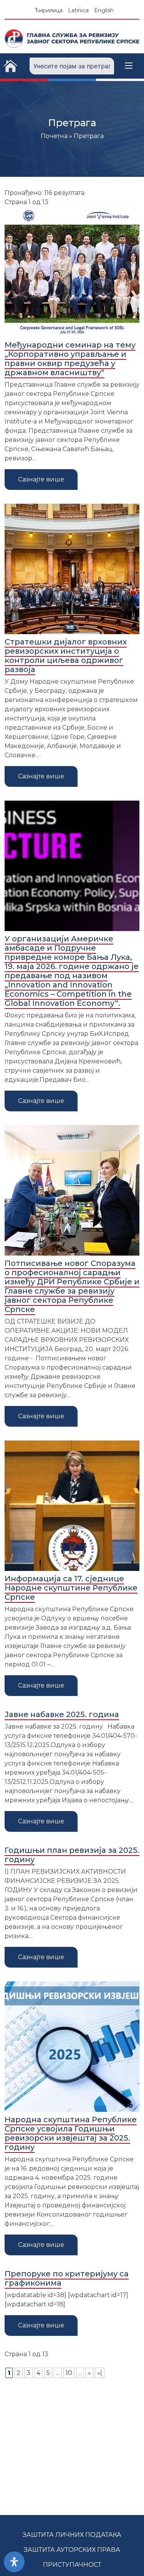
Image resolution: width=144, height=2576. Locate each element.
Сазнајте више (41, 479)
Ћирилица (49, 10)
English (104, 10)
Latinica (78, 10)
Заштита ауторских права (72, 2550)
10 (69, 2373)
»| (100, 2373)
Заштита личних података (72, 2535)
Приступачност (72, 2565)
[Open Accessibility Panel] (14, 2562)
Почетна (54, 136)
